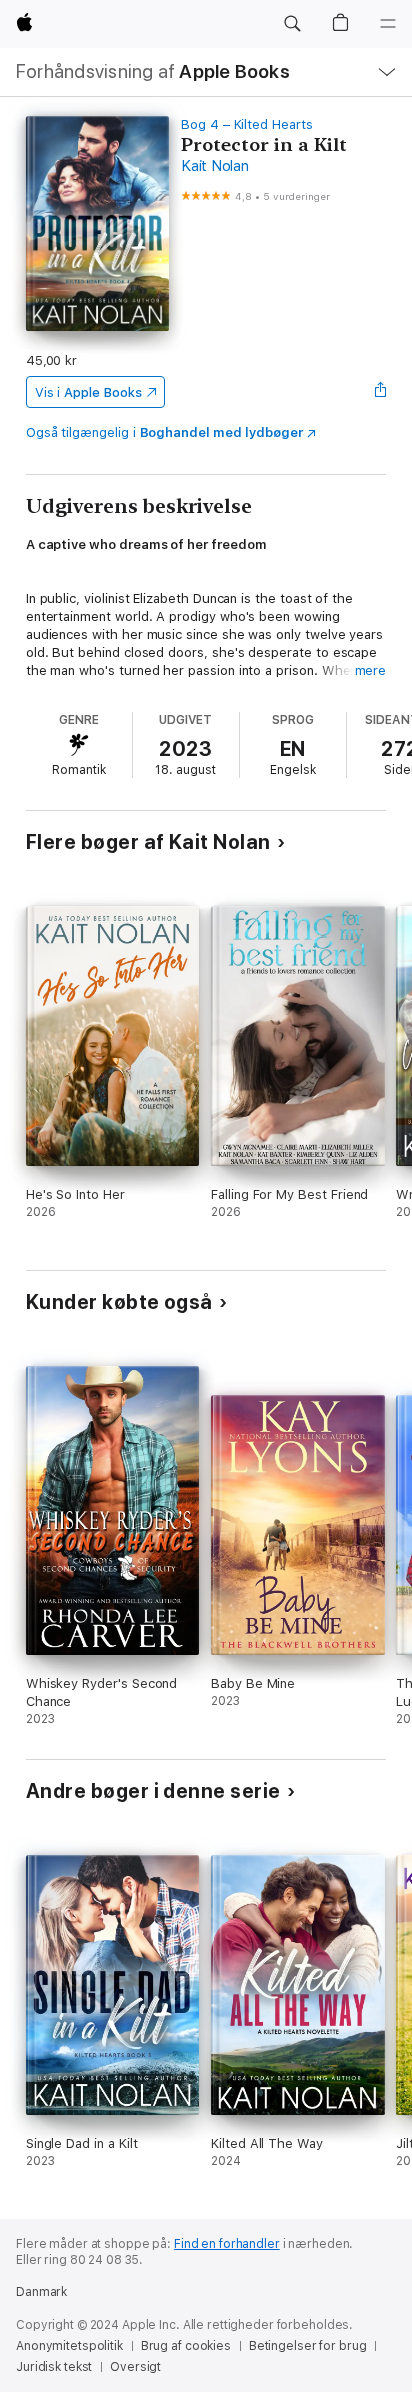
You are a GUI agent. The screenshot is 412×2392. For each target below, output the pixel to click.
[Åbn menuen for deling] (380, 392)
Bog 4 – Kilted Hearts (247, 124)
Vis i (88, 392)
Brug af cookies (186, 2346)
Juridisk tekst (54, 2367)
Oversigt (135, 2367)
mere (371, 670)
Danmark (41, 2292)
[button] (292, 24)
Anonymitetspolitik (69, 2346)
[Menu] (388, 24)
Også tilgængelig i (164, 432)
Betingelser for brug (308, 2346)
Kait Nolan (215, 166)
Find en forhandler (227, 2244)
